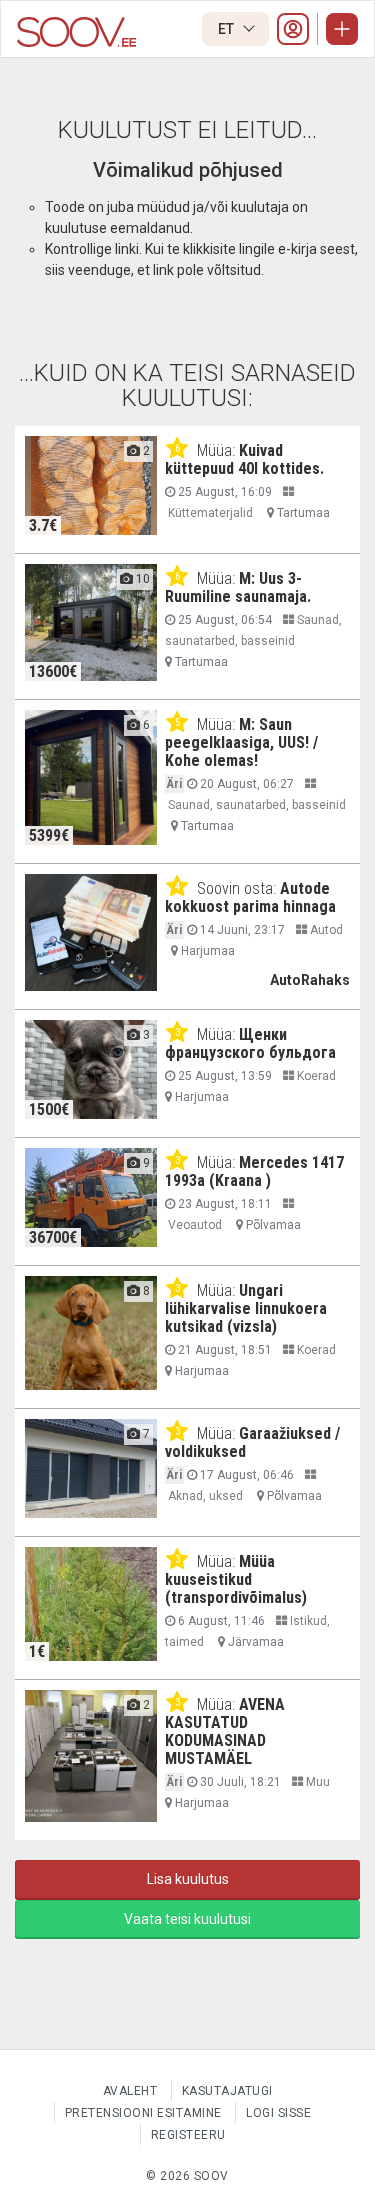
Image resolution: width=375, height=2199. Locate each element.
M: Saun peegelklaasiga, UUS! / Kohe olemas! (241, 742)
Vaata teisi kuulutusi (187, 1919)
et (227, 29)
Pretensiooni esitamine (143, 2113)
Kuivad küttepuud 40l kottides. (244, 459)
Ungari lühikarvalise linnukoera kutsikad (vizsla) (246, 1308)
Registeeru (188, 2135)
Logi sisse (278, 2113)
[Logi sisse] (293, 29)
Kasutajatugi (227, 2091)
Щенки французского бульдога (250, 1043)
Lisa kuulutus (188, 1879)
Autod (325, 930)
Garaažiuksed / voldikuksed (252, 1442)
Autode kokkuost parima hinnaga (250, 897)
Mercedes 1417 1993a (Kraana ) (254, 1171)
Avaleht (130, 2091)
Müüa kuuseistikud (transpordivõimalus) (236, 1579)
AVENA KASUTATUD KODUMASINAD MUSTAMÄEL (225, 1731)
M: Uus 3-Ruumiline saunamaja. (238, 587)
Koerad (315, 1076)
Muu (316, 1782)
